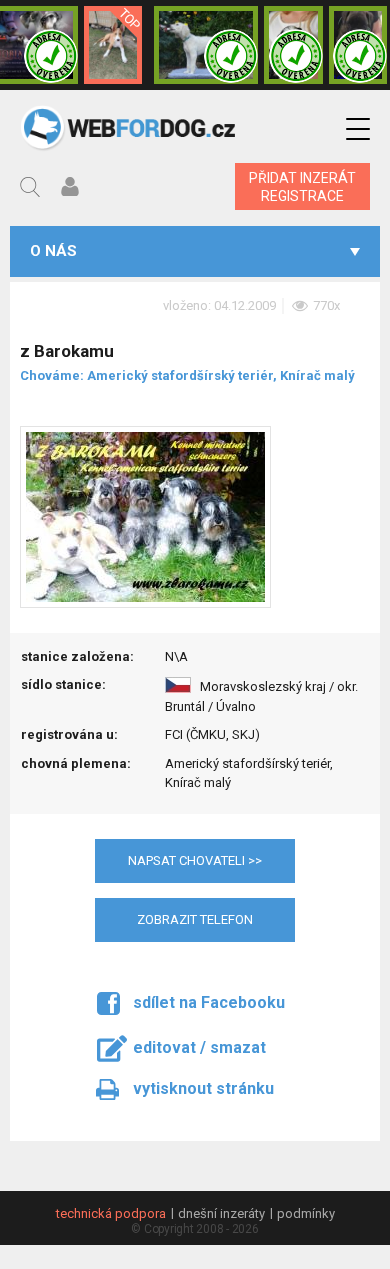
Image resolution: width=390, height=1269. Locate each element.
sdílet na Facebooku (209, 1002)
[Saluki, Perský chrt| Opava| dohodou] (206, 45)
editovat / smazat (199, 1047)
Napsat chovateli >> (195, 860)
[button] (358, 129)
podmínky (306, 1213)
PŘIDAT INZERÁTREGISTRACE (302, 187)
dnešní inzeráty (221, 1213)
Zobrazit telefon (195, 919)
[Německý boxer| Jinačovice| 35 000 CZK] (358, 45)
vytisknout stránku (203, 1088)
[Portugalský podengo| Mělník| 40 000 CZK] (113, 45)
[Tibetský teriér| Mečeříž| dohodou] (293, 45)
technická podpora (111, 1213)
